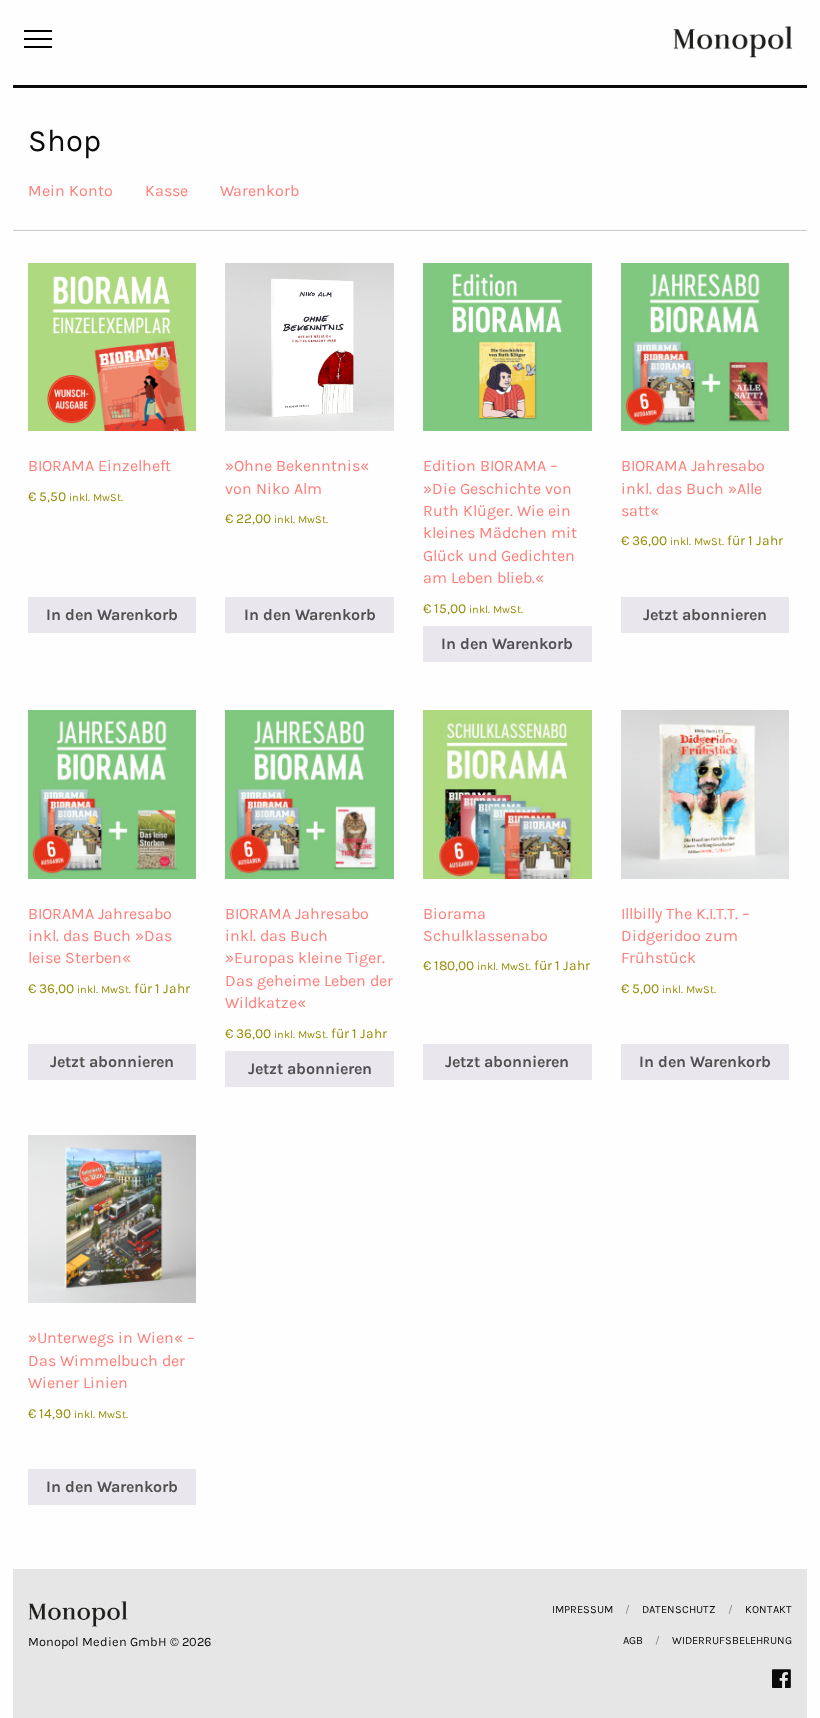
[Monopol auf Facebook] (781, 1678)
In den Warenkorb (112, 614)
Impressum (582, 1609)
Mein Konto (70, 190)
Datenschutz (679, 1609)
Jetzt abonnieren (705, 614)
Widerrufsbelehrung (732, 1640)
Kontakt (768, 1609)
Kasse (166, 190)
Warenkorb (259, 190)
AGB (633, 1640)
